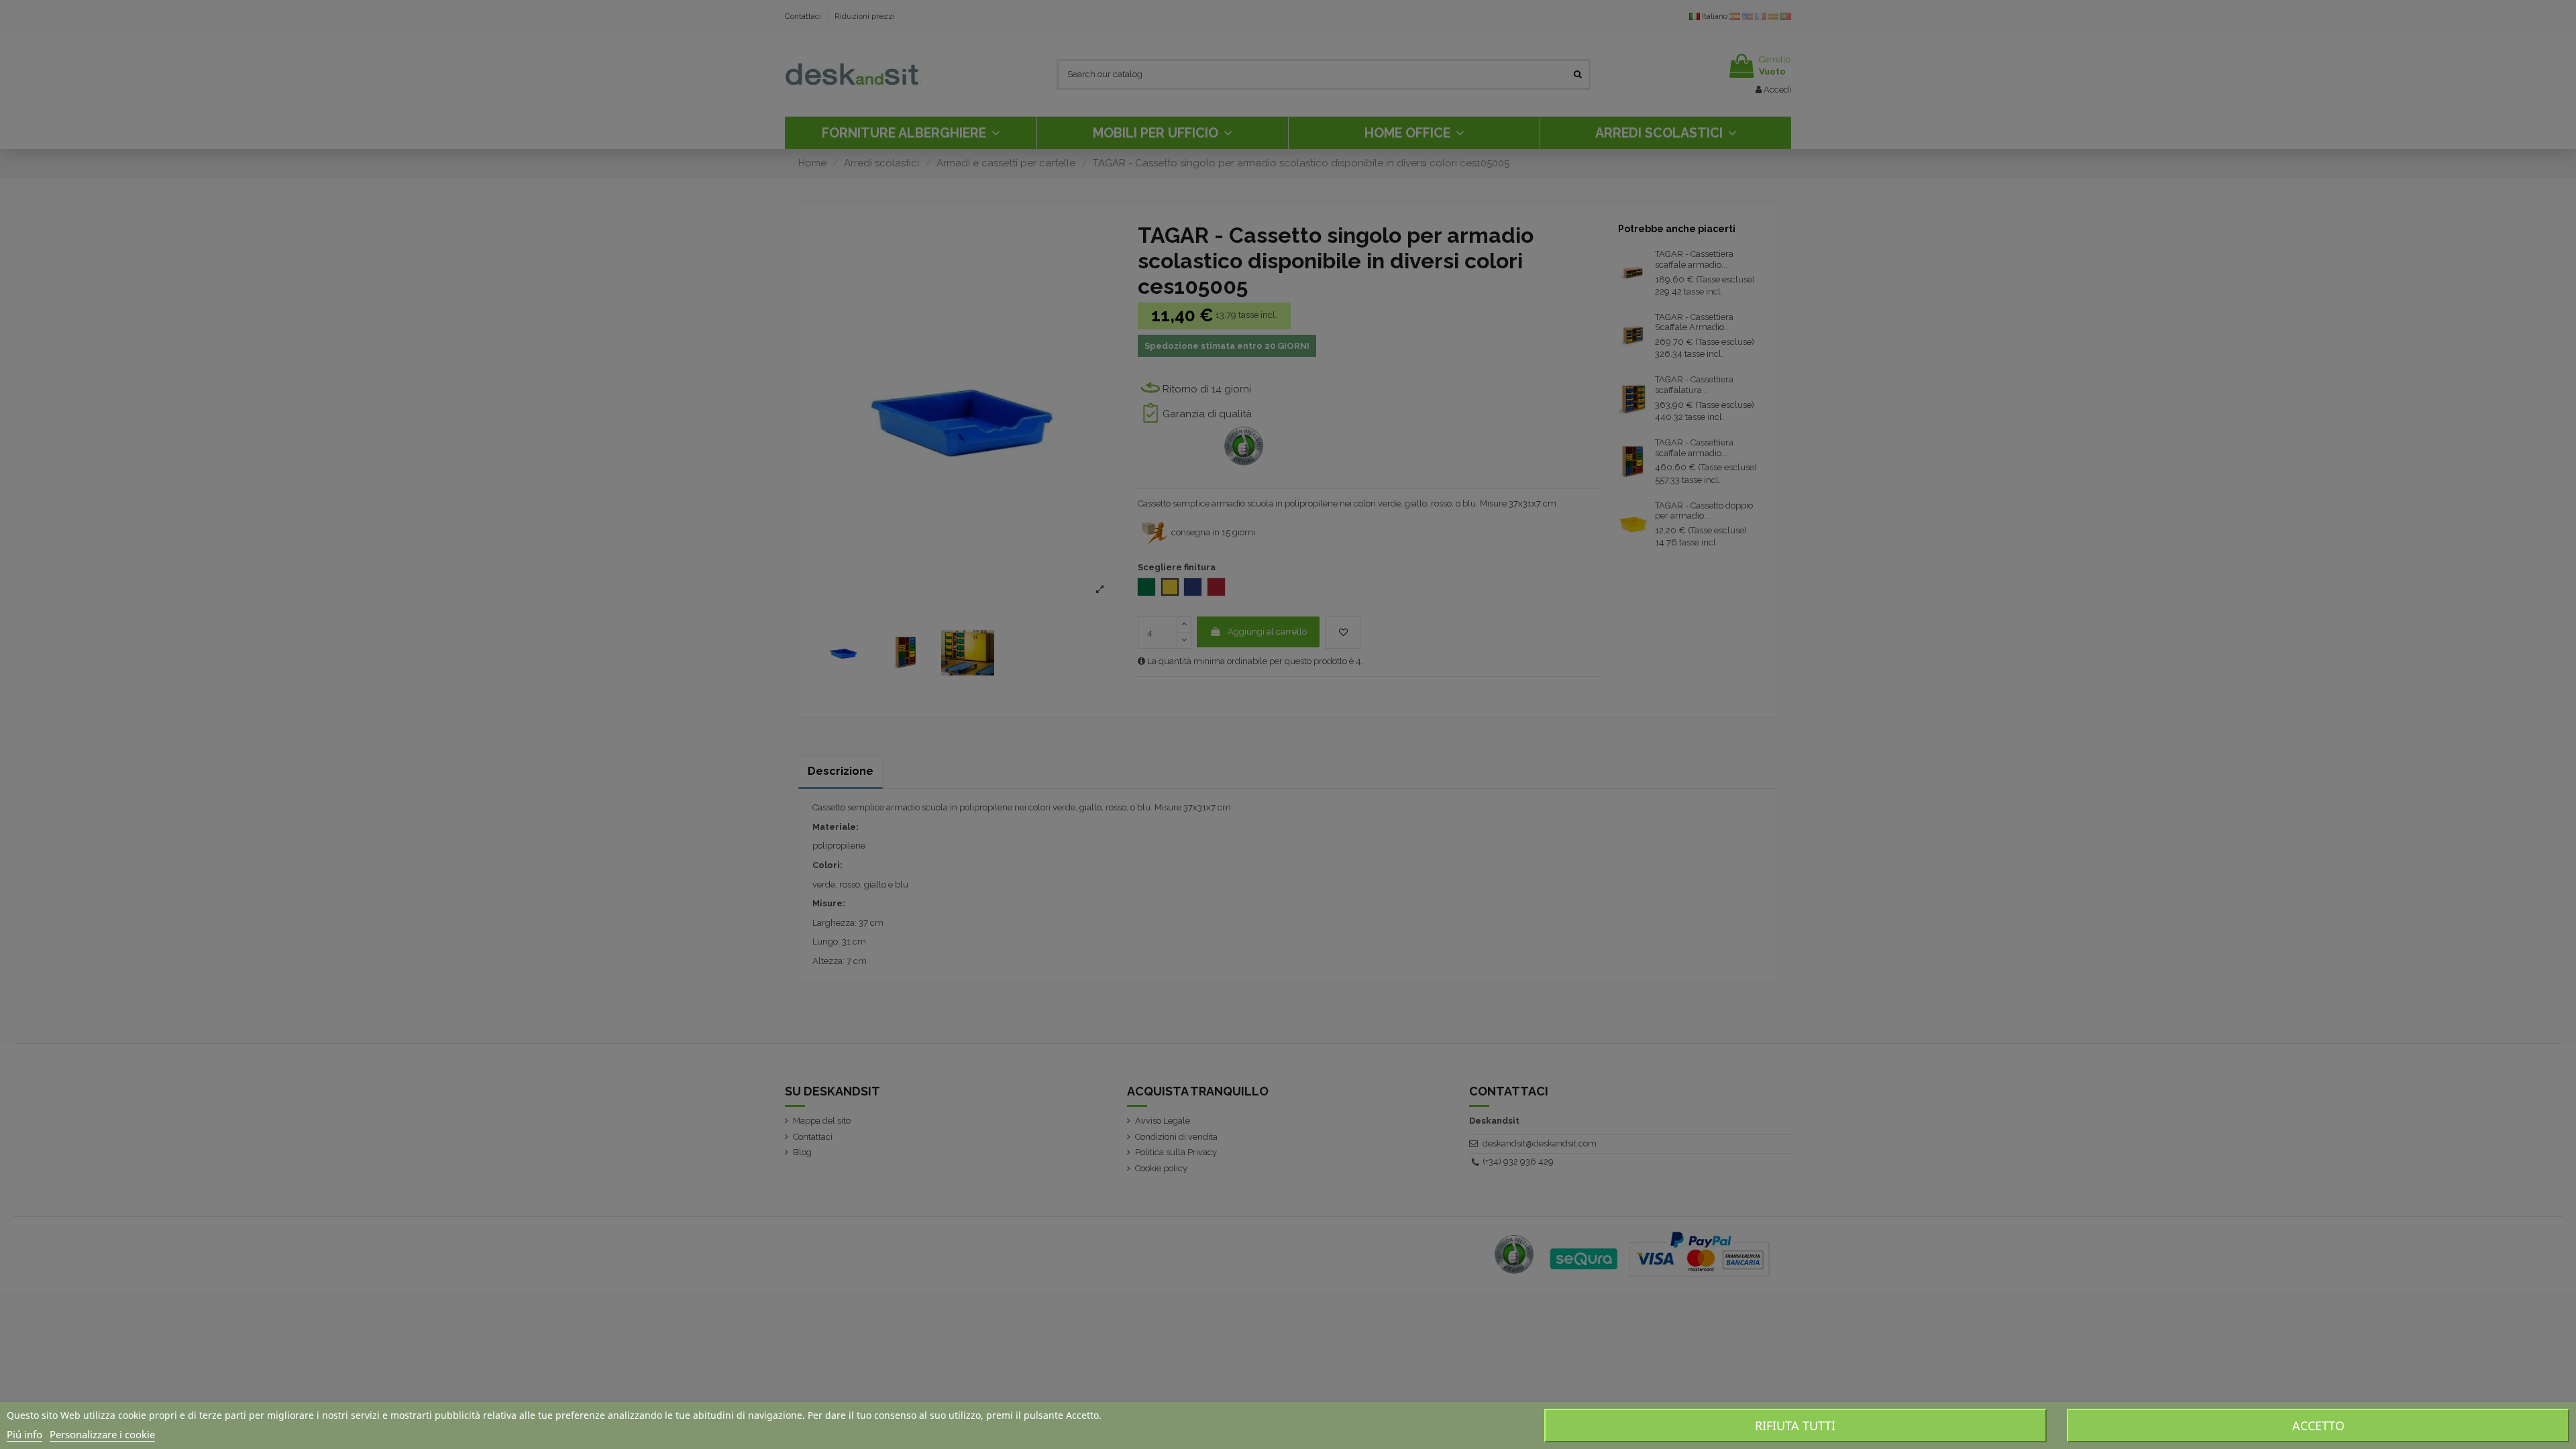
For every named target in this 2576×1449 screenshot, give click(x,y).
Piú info (24, 1434)
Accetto (2318, 1426)
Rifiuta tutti (1795, 1426)
